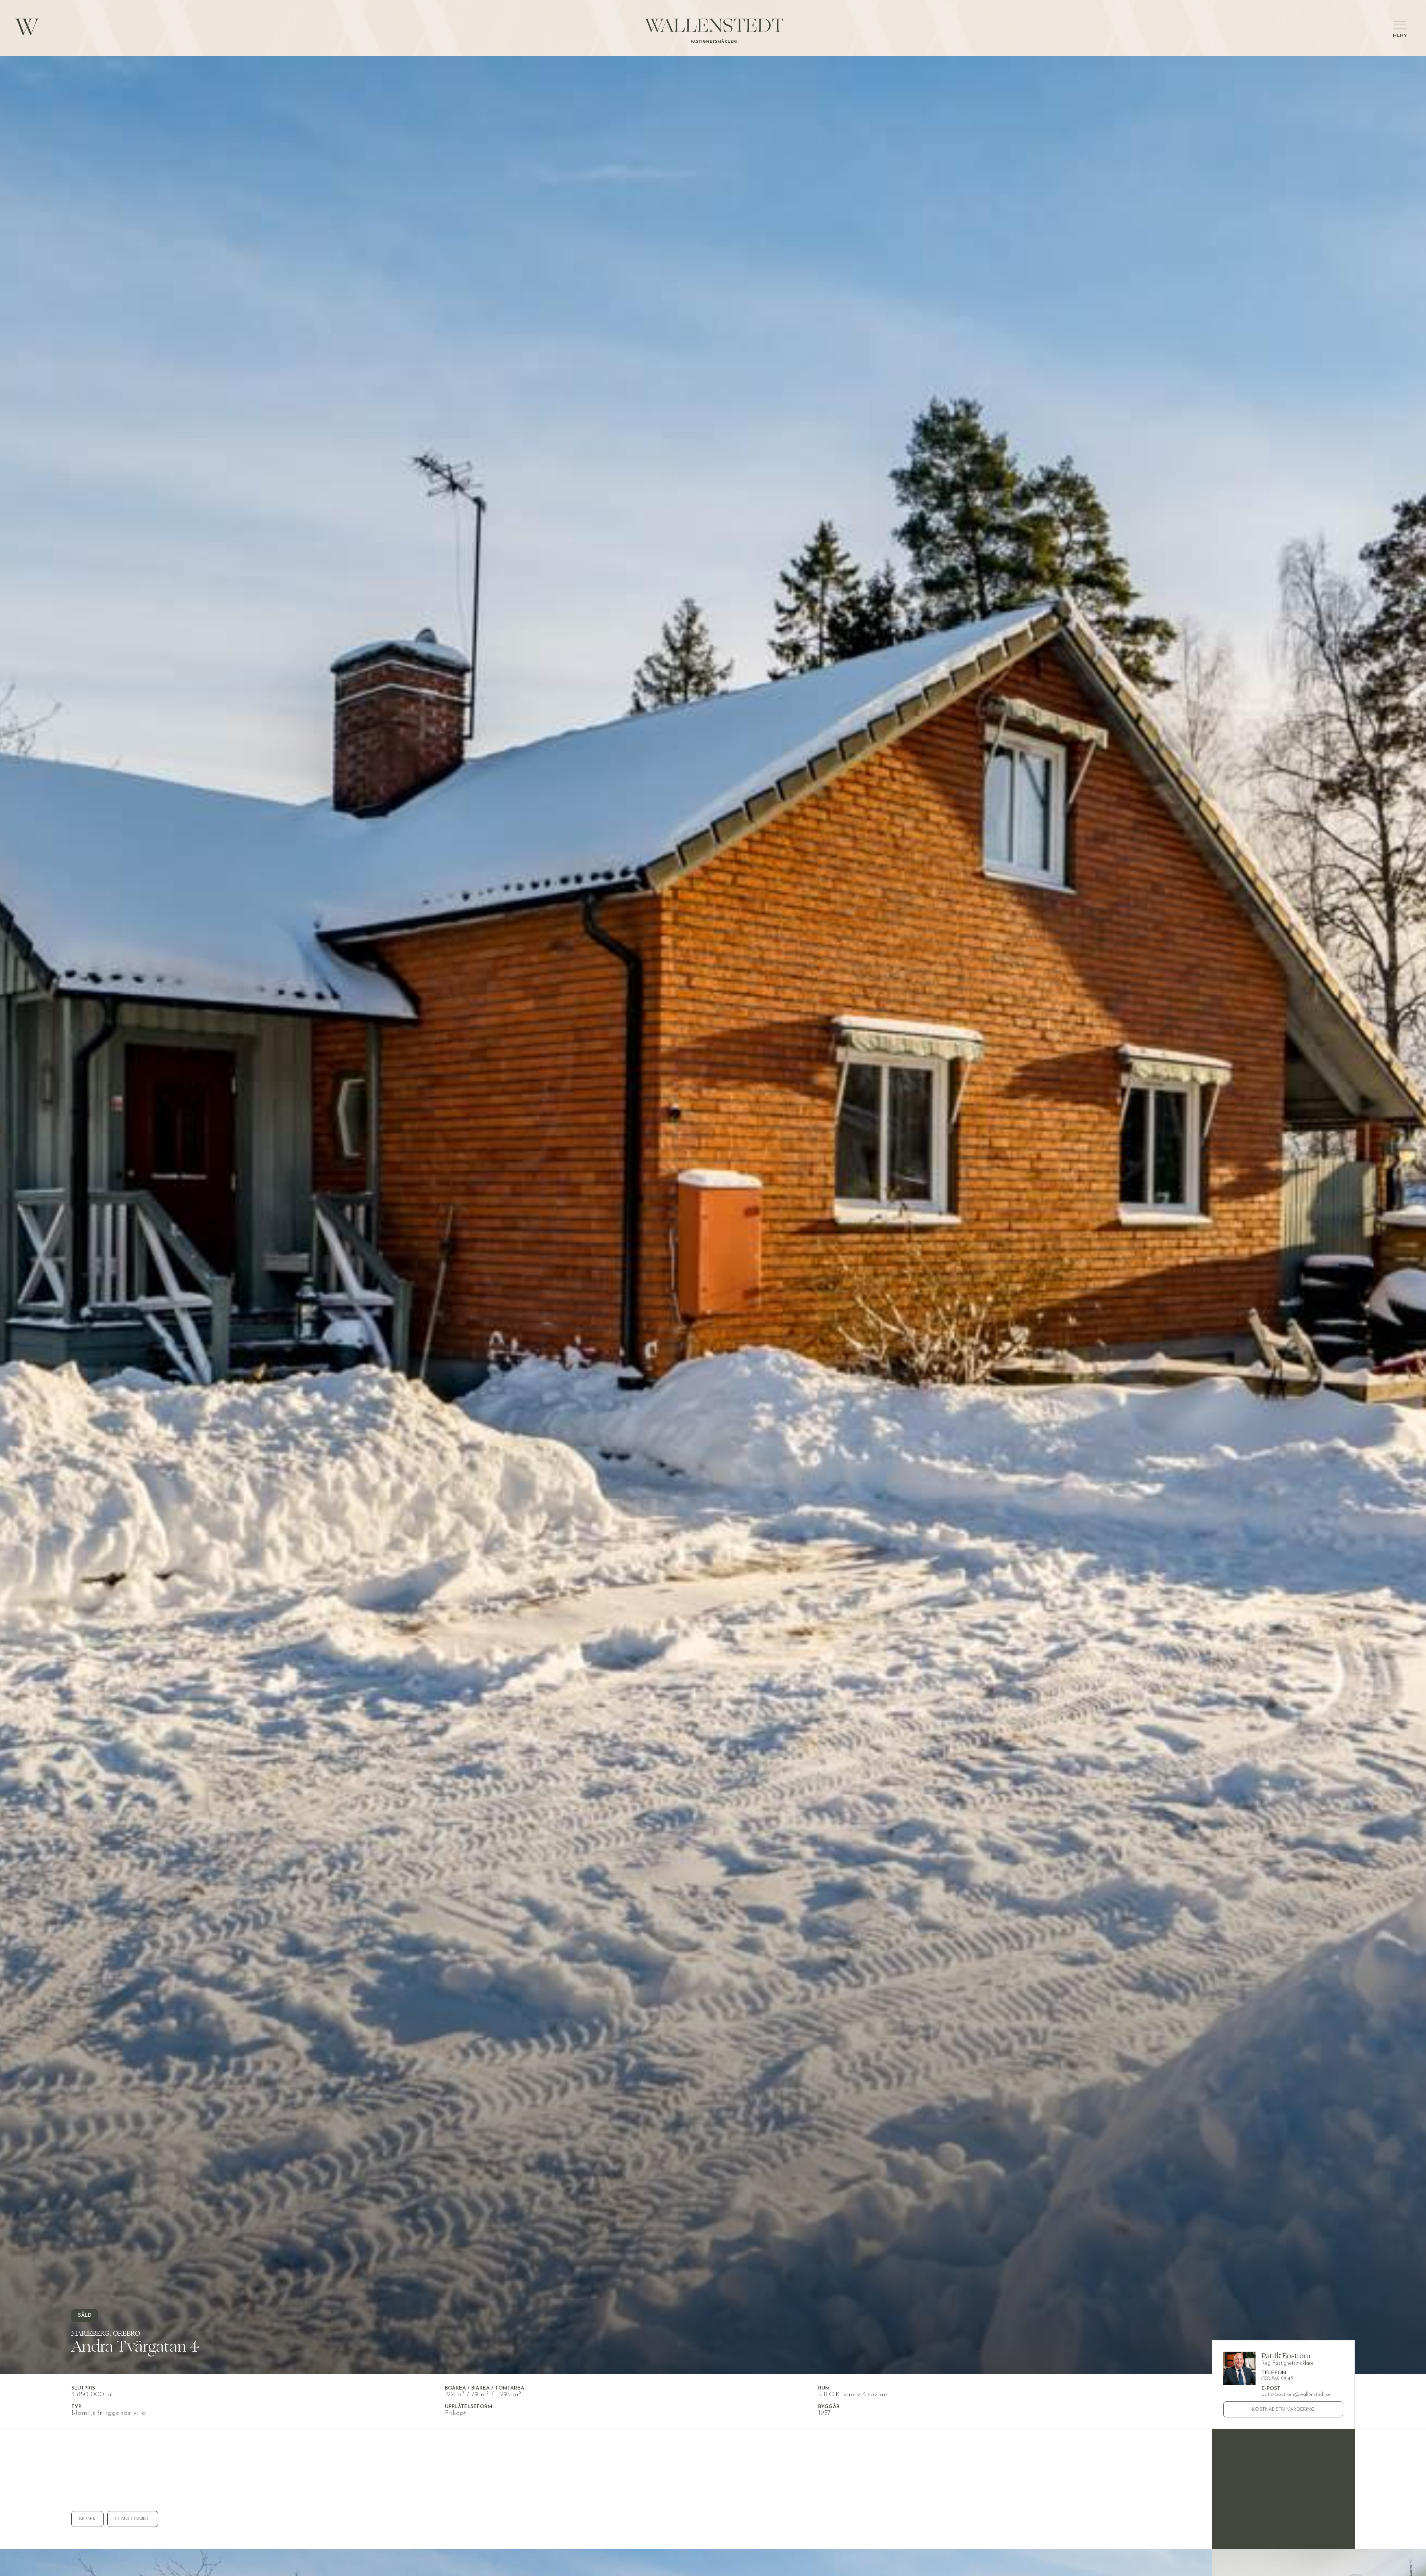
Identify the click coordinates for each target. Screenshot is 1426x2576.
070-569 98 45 (1277, 2379)
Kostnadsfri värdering (1283, 2409)
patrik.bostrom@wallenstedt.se (1296, 2395)
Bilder (87, 2519)
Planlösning (133, 2519)
